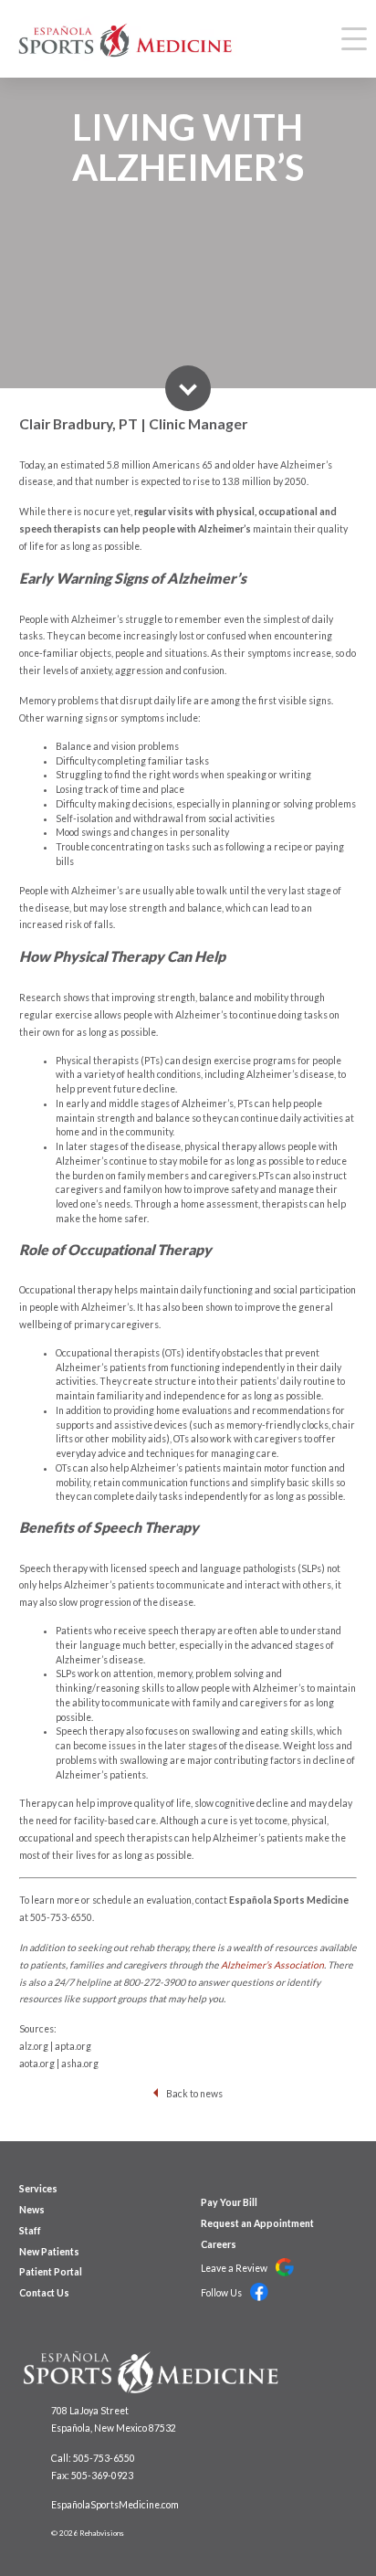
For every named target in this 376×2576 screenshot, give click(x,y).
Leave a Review (235, 2268)
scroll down (188, 388)
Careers (219, 2244)
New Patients (49, 2252)
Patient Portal (51, 2272)
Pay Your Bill (229, 2202)
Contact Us (44, 2293)
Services (38, 2189)
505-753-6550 (61, 1917)
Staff (30, 2231)
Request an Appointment (257, 2223)
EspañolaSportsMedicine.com (115, 2505)
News (32, 2210)
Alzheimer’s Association (272, 1965)
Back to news (194, 2094)
